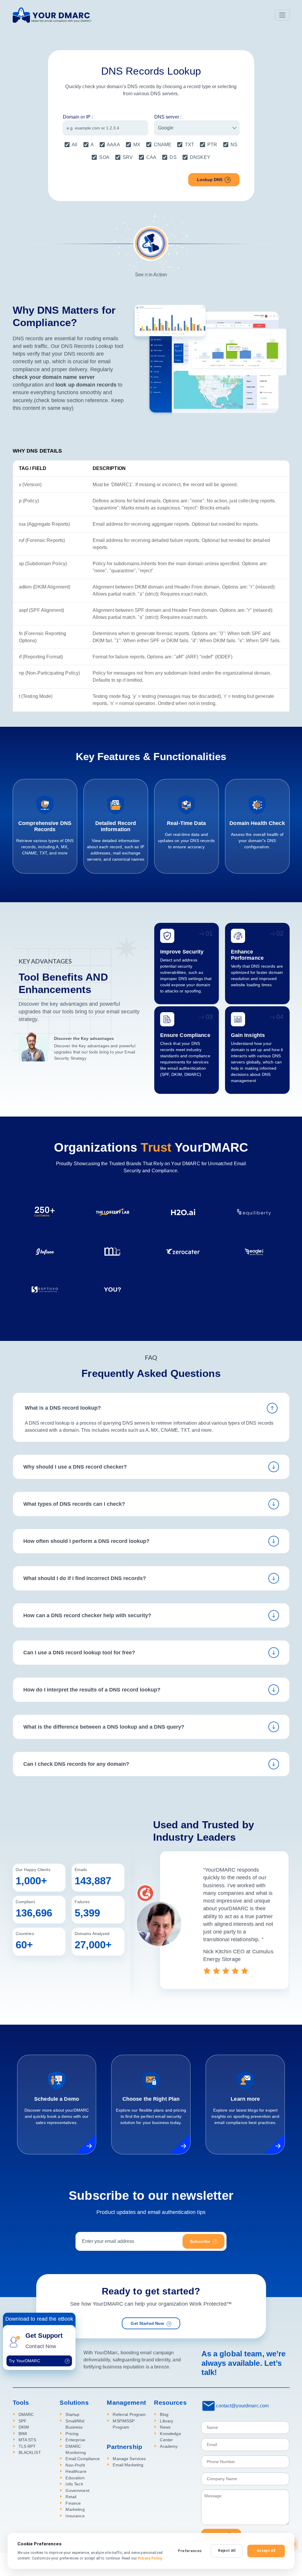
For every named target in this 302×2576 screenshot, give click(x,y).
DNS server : (168, 117)
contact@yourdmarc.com (242, 2406)
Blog (164, 2415)
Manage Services (129, 2459)
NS (234, 145)
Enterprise (75, 2440)
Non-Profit (75, 2465)
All (74, 145)
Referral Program (129, 2415)
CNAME (163, 145)
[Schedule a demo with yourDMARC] (86, 2144)
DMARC (26, 2415)
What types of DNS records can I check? (74, 1504)
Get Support (44, 2336)
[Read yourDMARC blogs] (274, 2144)
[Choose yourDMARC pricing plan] (180, 2144)
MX (137, 145)
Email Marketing (128, 2465)
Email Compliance (83, 2459)
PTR (212, 145)
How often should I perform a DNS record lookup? (86, 1541)
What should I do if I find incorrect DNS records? (85, 1578)
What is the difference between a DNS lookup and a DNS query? (104, 1727)
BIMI (23, 2434)
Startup (72, 2415)
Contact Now (41, 2346)
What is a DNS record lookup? (63, 1408)
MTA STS (27, 2440)
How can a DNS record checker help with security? (87, 1615)
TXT (189, 145)
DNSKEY (200, 157)
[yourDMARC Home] (52, 15)
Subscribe (200, 2241)
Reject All (227, 2551)
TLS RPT (27, 2446)
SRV (128, 157)
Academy (169, 2446)
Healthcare (76, 2471)
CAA (151, 157)
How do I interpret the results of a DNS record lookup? (92, 1690)
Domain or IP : (78, 117)
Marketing (75, 2510)
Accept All (266, 2551)
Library (166, 2421)
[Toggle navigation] (282, 15)
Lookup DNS (210, 180)
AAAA (113, 145)
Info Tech (74, 2484)
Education (75, 2478)
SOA (104, 157)
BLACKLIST (30, 2453)
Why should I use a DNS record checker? (75, 1467)
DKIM (24, 2427)
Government (77, 2491)
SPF (23, 2421)
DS (173, 157)
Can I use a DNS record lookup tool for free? (79, 1653)
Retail (71, 2497)
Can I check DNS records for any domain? (76, 1764)
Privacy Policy (150, 2558)
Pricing (72, 2434)
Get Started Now (147, 2323)
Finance (73, 2503)
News (165, 2427)
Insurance (75, 2516)
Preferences (190, 2551)
